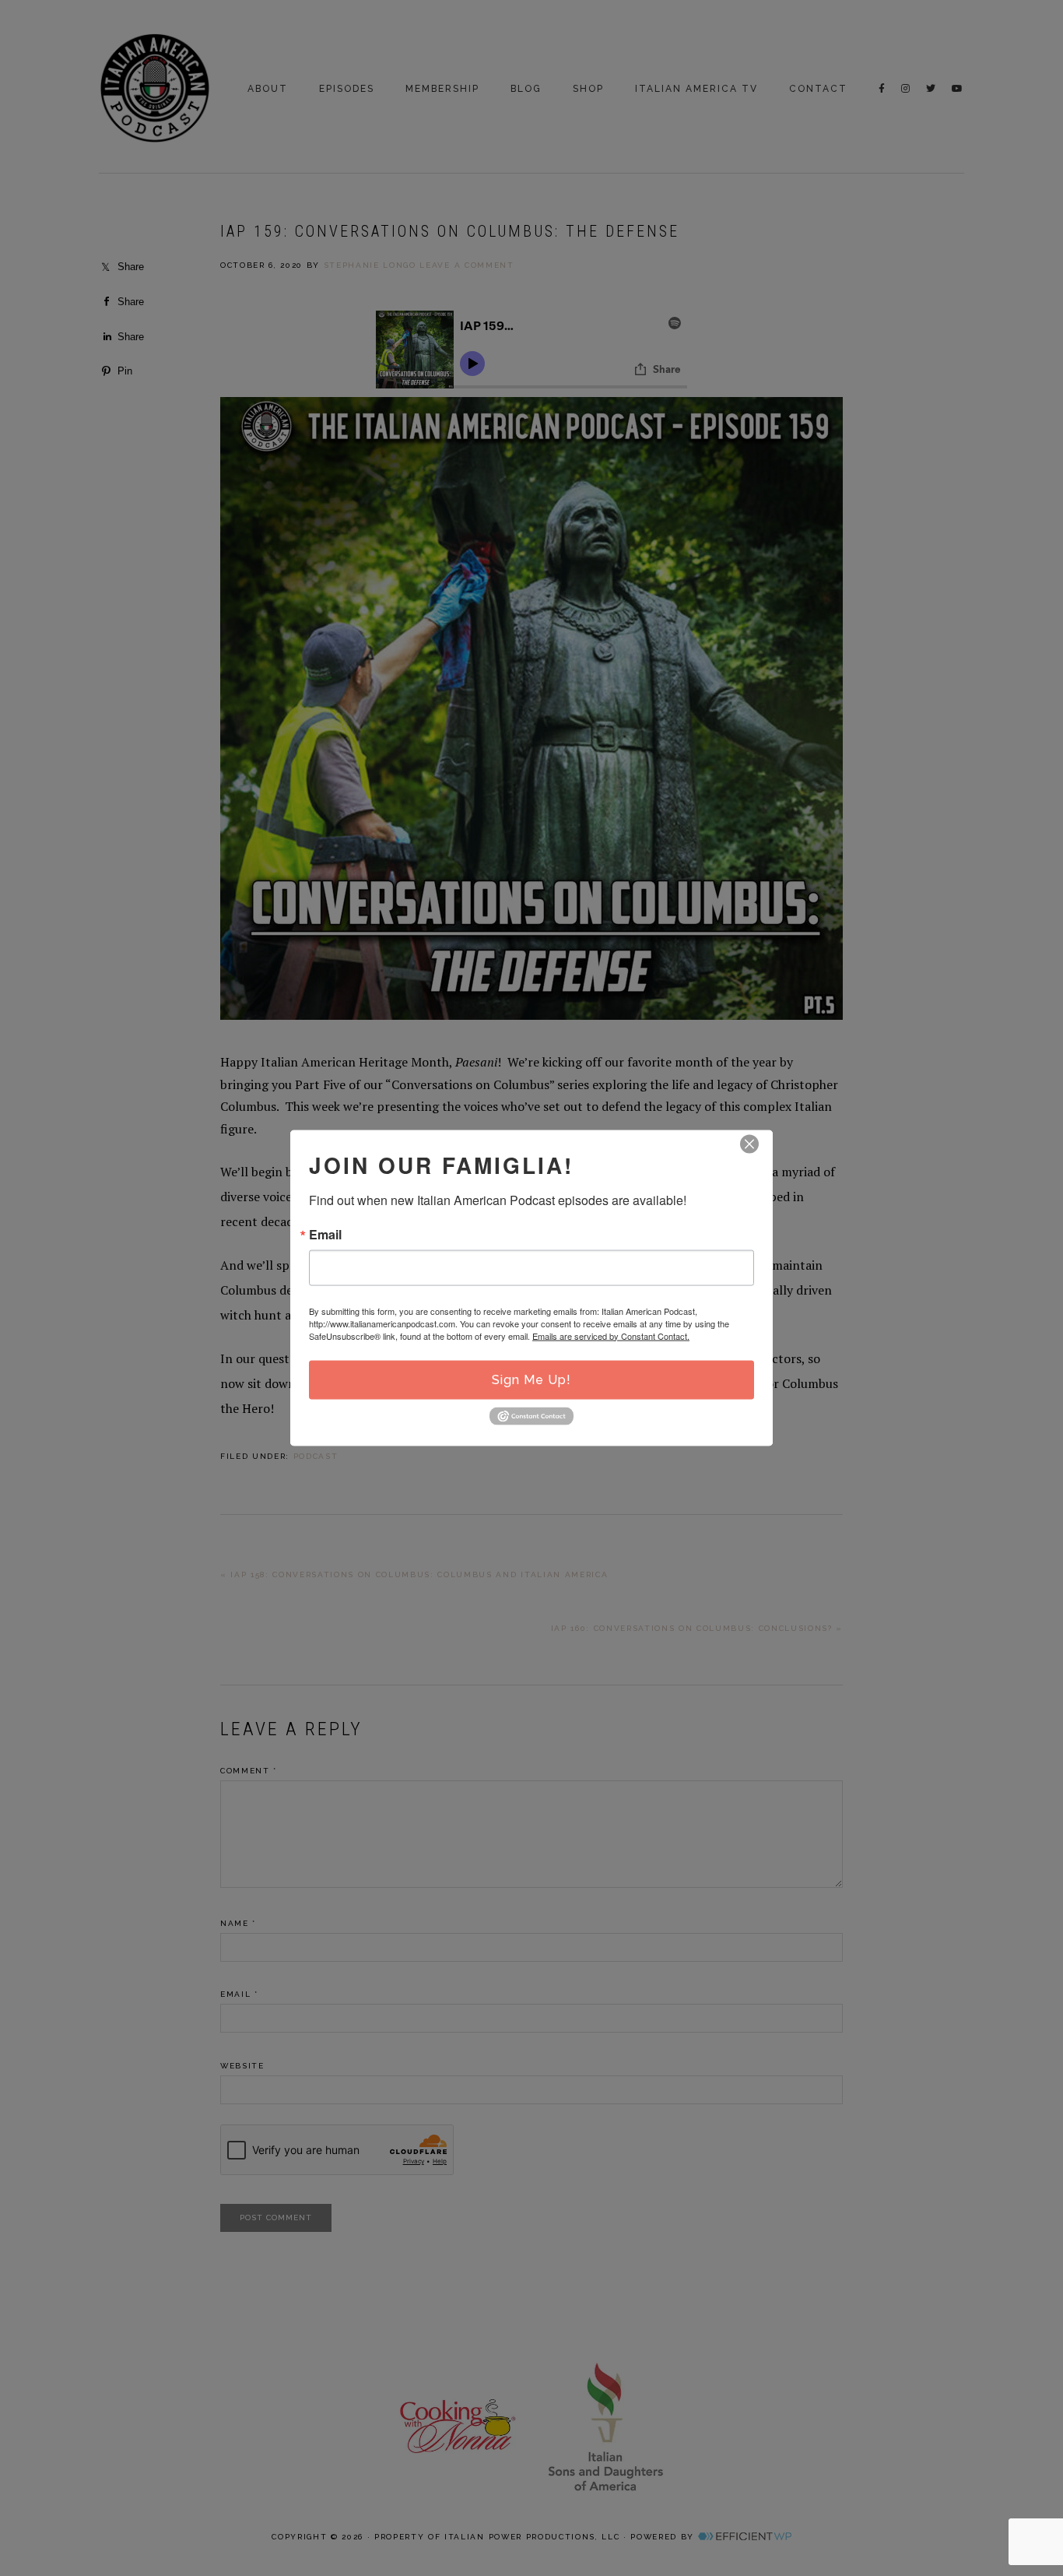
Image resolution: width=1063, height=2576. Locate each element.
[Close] (749, 1144)
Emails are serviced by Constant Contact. (611, 1335)
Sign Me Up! (531, 1379)
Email (325, 1234)
